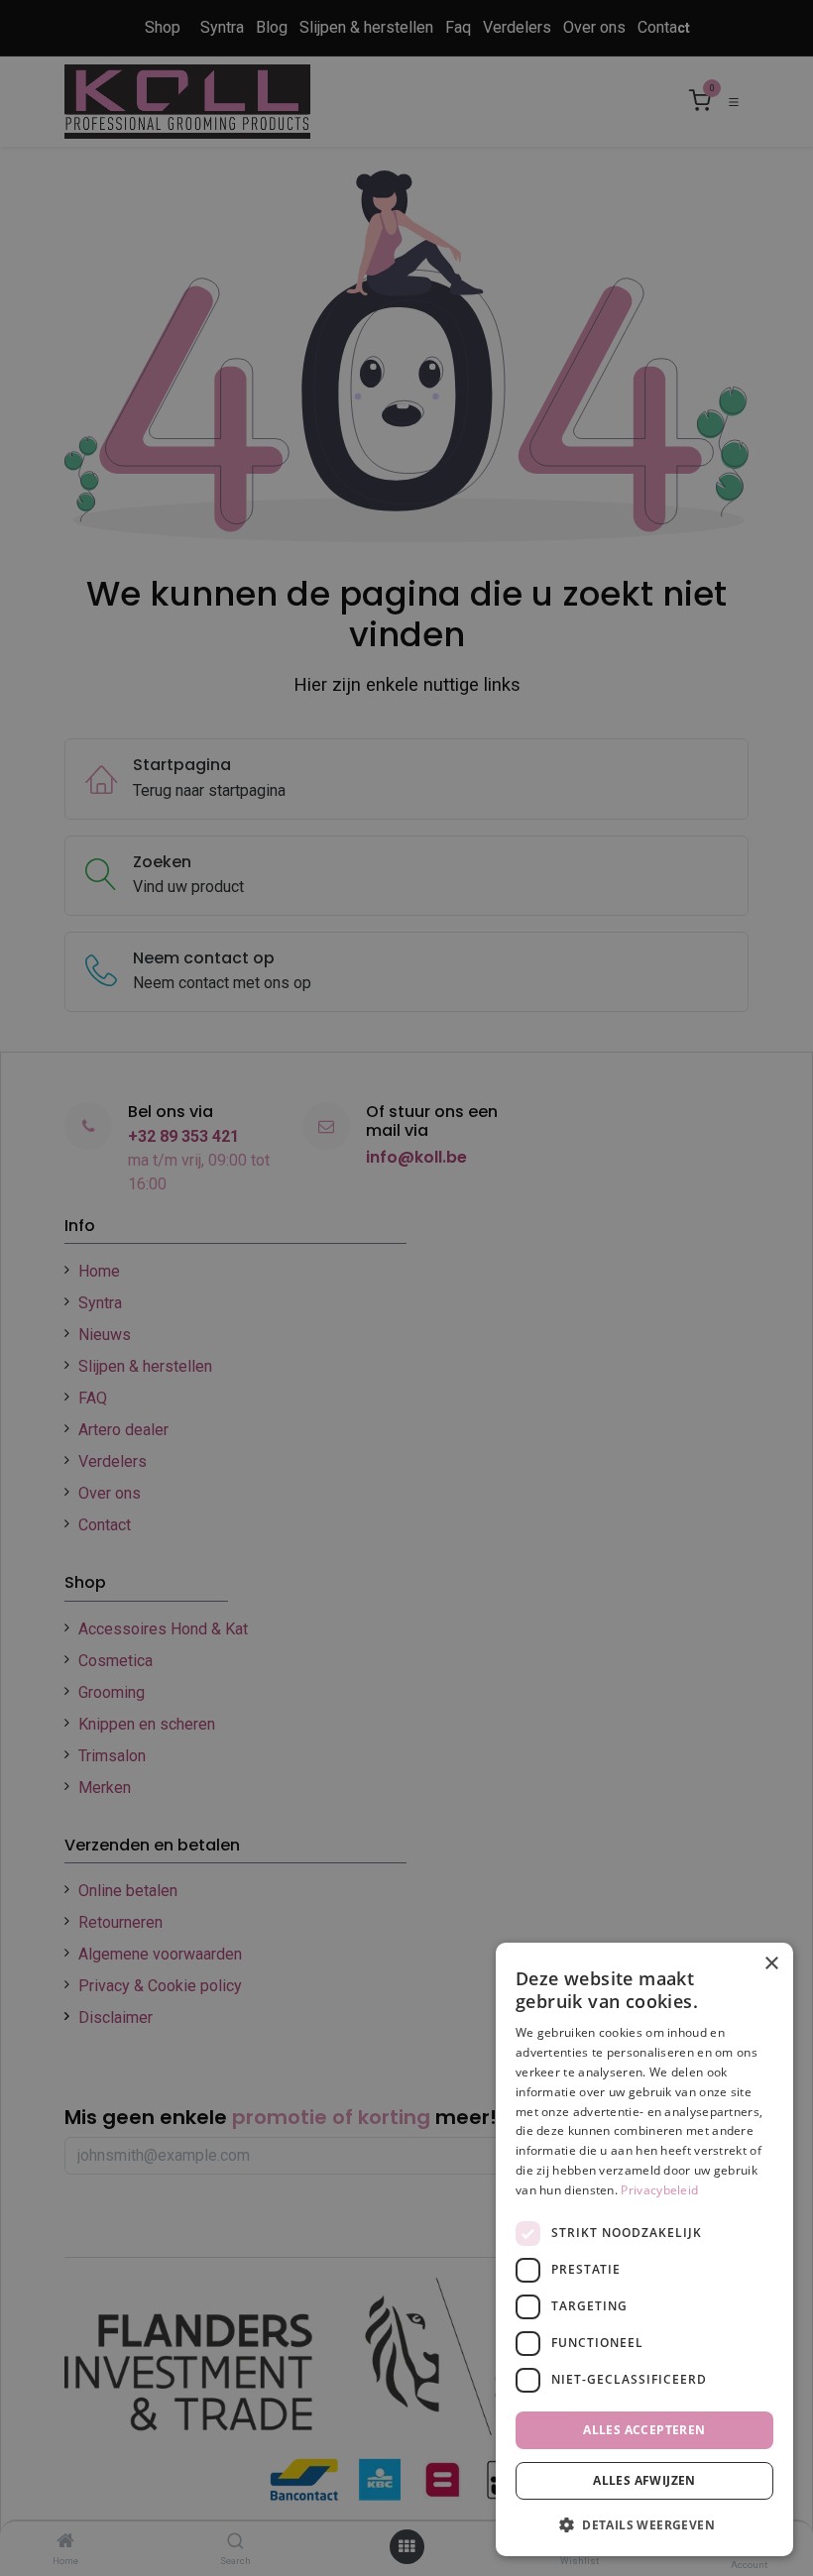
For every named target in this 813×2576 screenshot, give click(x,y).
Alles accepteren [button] (644, 2430)
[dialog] (644, 2249)
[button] (644, 2524)
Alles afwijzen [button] (644, 2480)
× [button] (771, 1964)
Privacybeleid (659, 2190)
